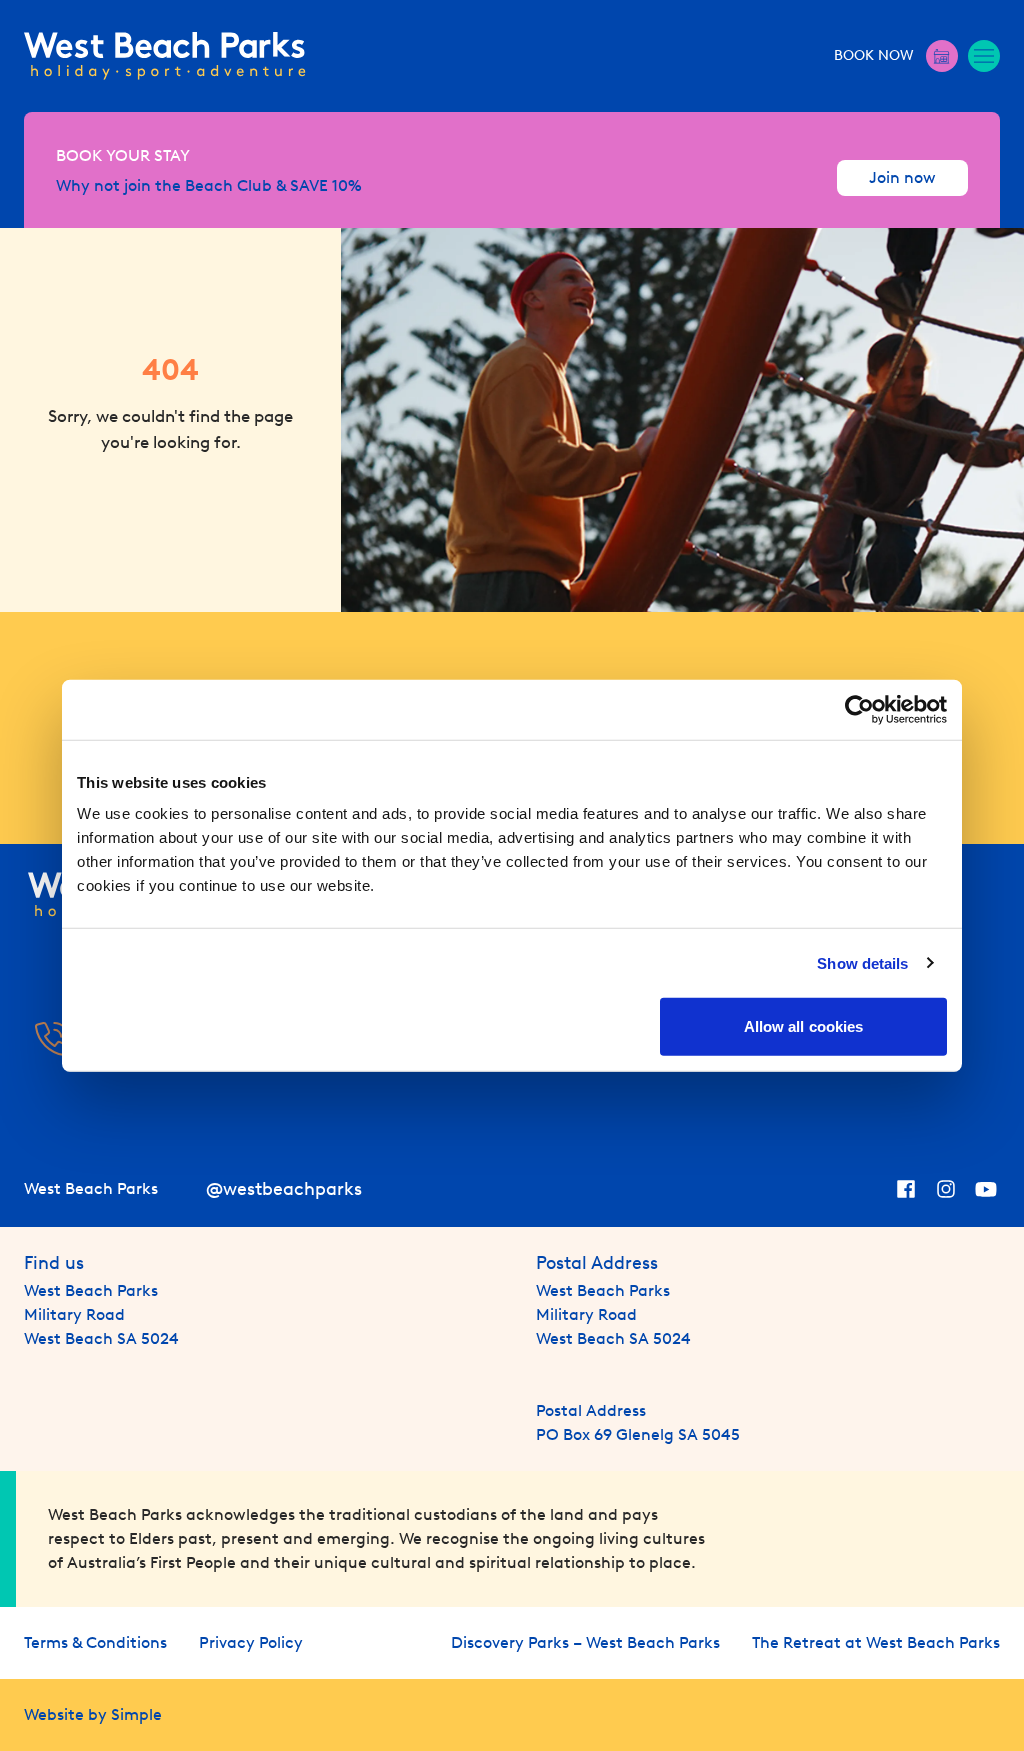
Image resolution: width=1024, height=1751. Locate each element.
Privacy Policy (251, 1642)
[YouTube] (986, 1189)
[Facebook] (906, 1189)
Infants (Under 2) (902, 260)
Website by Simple (93, 1714)
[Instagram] (946, 1189)
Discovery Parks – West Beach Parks (585, 1642)
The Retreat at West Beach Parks (876, 1642)
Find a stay (888, 390)
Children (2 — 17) (750, 260)
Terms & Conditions (95, 1642)
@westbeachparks (284, 1189)
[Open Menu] (984, 56)
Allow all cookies (804, 1026)
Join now (902, 177)
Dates (67, 260)
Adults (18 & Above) (606, 260)
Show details (862, 962)
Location (355, 260)
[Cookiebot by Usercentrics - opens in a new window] (859, 709)
